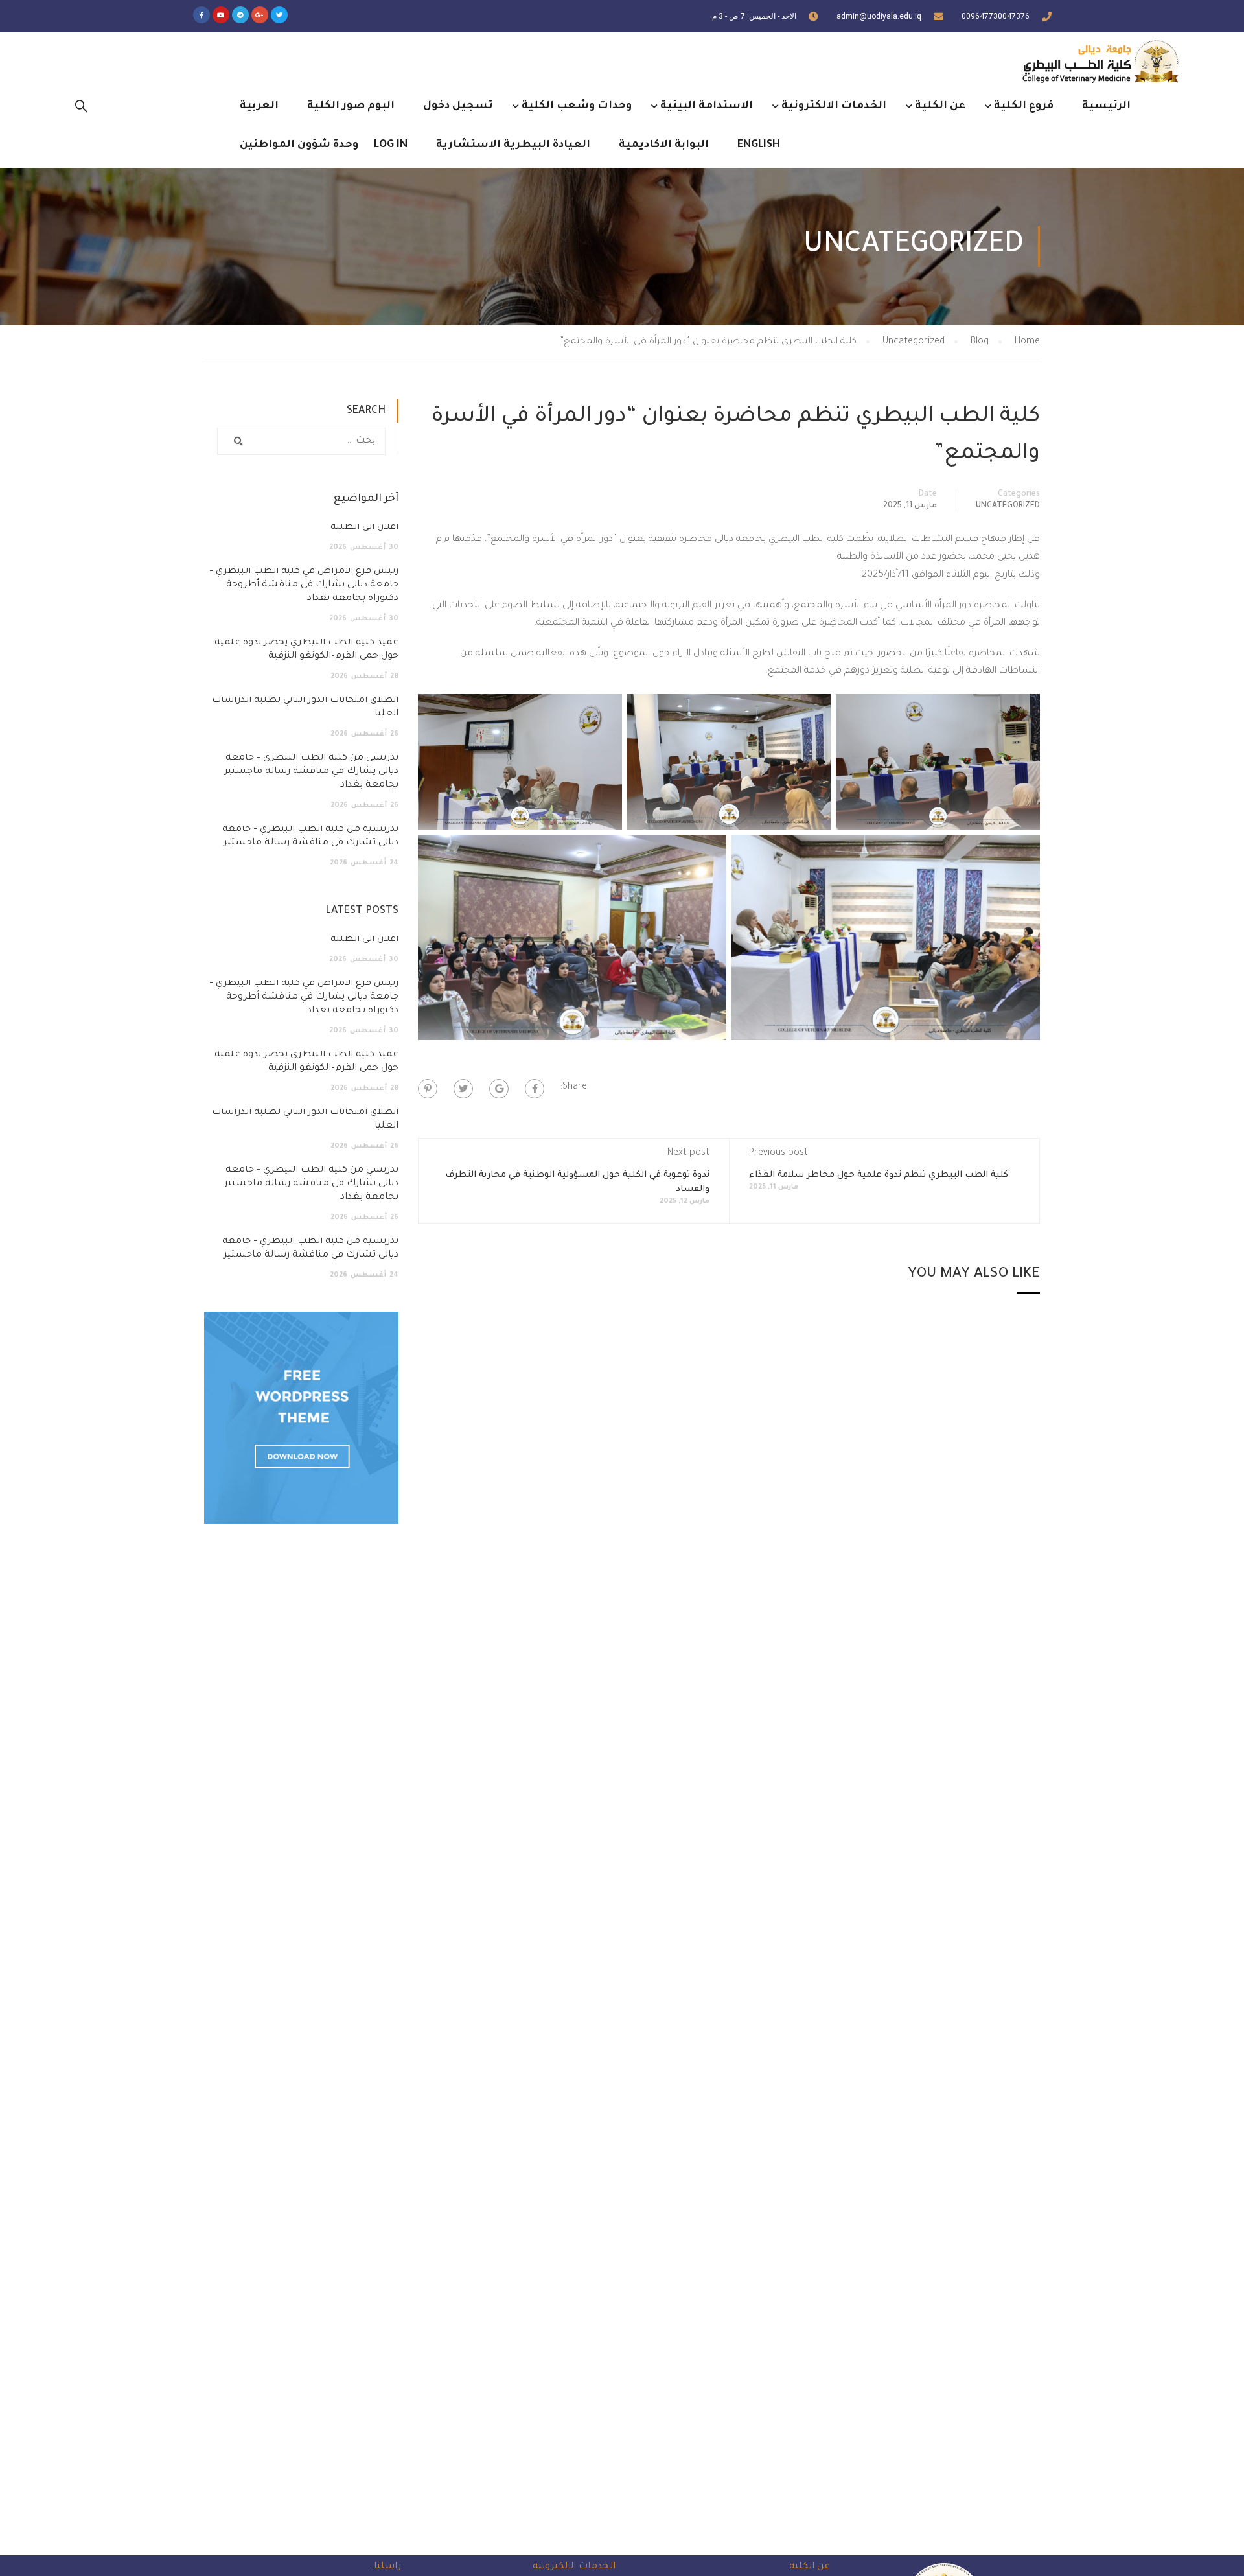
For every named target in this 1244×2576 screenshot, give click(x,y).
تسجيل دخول (458, 106)
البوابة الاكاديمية (664, 145)
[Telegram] (240, 15)
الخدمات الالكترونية (834, 106)
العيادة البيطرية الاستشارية (513, 145)
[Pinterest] (428, 1089)
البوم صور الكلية (351, 106)
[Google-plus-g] (260, 15)
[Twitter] (279, 15)
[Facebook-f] (202, 15)
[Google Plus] (499, 1089)
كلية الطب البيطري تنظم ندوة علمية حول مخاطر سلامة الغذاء (879, 1175)
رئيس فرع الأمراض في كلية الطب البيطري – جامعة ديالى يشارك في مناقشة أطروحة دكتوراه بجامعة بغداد (304, 585)
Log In (391, 145)
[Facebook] (535, 1089)
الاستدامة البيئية (707, 106)
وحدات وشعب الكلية (577, 106)
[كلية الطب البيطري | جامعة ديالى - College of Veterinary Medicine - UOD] (1098, 61)
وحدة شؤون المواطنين (299, 145)
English (759, 145)
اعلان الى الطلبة (364, 528)
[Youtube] (221, 15)
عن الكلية (940, 106)
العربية (259, 106)
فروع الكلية (1024, 106)
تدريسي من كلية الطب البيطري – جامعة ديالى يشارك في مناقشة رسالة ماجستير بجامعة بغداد (311, 772)
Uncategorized (1008, 506)
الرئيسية (1106, 106)
